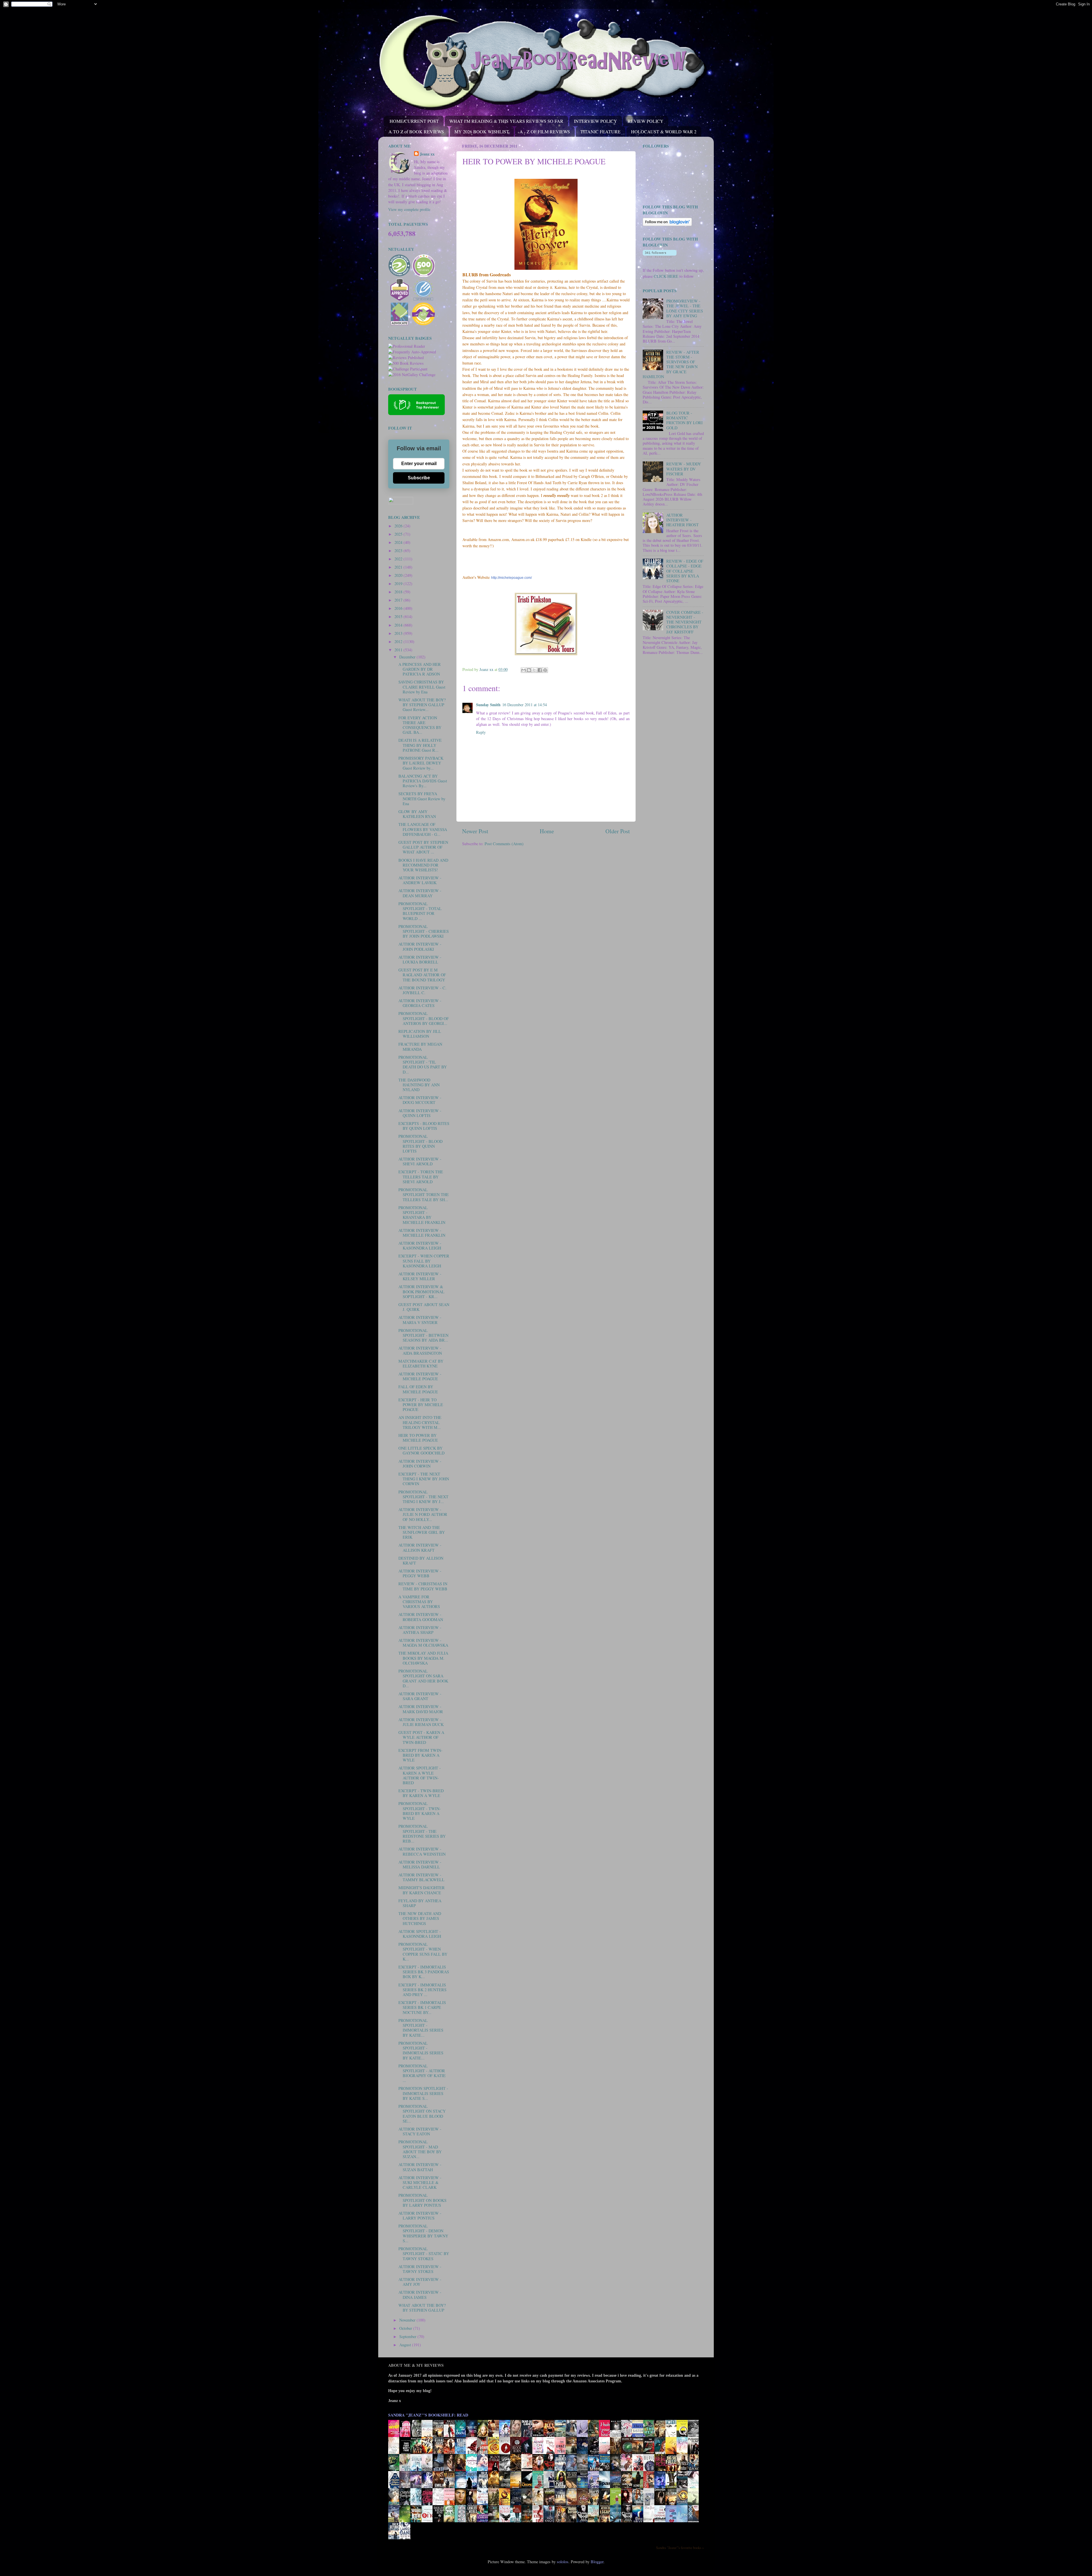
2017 (399, 600)
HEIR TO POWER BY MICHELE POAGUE (418, 1438)
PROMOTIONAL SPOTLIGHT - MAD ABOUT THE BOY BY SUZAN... (420, 2149)
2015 (399, 616)
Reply (481, 732)
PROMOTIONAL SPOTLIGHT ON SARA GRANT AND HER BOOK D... (423, 1678)
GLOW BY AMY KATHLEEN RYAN (417, 814)
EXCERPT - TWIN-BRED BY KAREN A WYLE (421, 1793)
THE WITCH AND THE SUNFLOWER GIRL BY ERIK (422, 1532)
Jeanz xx (427, 154)
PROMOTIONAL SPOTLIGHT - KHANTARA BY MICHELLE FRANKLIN (422, 1215)
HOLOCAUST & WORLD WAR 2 (664, 131)
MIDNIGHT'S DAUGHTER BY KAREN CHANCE (422, 1890)
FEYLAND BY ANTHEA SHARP (420, 1903)
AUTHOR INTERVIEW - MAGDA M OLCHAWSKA (423, 1643)
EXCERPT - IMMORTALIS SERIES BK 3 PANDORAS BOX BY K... (424, 1972)
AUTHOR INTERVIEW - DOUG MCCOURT (420, 1100)
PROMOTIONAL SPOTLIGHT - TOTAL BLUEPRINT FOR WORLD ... (420, 911)
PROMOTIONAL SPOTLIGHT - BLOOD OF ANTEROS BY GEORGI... (424, 1018)
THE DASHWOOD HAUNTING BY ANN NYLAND (419, 1085)
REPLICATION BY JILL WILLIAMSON (420, 1034)
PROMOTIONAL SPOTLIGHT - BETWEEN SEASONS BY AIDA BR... (423, 1335)
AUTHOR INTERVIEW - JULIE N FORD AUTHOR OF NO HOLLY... (423, 1514)
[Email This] (524, 670)
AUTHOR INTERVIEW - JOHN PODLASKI (420, 946)
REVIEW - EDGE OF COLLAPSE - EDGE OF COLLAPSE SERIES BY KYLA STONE (685, 571)
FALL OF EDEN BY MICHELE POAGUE (418, 1389)
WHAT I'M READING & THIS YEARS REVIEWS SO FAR (506, 121)
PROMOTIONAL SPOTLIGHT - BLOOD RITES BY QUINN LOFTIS (420, 1144)
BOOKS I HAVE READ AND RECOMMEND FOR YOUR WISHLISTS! (423, 865)
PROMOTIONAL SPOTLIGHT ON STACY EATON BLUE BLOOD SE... (422, 2114)
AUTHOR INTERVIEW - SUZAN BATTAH (420, 2167)
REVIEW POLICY (646, 121)
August (406, 2345)
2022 (399, 559)
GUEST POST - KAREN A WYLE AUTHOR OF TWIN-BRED (421, 1737)
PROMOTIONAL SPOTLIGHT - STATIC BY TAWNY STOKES (424, 2254)
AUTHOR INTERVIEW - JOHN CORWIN (420, 1464)
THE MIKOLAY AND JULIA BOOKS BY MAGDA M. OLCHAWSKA (423, 1658)
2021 (399, 567)
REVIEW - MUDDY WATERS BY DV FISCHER (684, 469)
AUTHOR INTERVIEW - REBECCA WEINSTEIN (422, 1851)
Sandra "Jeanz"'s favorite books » (680, 2548)
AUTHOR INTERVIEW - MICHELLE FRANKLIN (422, 1233)
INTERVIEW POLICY (595, 121)
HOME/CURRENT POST (414, 121)
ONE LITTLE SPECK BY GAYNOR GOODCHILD (421, 1450)
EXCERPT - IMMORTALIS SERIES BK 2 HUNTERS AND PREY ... (422, 1990)
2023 (399, 551)
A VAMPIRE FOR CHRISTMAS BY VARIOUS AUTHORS (419, 1602)
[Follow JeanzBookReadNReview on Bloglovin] (667, 224)
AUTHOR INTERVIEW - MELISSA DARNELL (420, 1864)
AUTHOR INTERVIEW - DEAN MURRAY (420, 893)
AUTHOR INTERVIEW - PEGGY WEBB (420, 1573)
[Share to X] (534, 670)
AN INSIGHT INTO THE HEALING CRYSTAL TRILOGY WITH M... (420, 1422)
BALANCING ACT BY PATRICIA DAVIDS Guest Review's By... (423, 781)
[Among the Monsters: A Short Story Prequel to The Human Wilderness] (695, 2505)
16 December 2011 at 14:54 (525, 705)
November (408, 2320)
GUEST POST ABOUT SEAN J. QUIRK (424, 1307)
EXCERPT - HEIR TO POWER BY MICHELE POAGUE (421, 1405)
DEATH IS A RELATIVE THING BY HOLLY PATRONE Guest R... (420, 745)
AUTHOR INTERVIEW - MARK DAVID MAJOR (421, 1709)
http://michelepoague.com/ (511, 578)
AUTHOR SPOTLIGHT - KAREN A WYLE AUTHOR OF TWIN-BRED (420, 1775)
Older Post (618, 831)
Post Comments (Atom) (504, 844)
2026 (399, 526)
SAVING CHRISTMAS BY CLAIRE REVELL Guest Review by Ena (422, 687)
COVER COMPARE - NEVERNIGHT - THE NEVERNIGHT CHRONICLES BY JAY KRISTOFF (685, 622)
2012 (399, 642)
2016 (399, 608)
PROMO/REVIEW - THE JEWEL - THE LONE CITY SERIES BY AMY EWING (685, 308)
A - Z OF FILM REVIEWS (545, 131)
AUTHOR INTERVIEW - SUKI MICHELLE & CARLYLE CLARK (420, 2183)
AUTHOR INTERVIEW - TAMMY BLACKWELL (421, 1877)
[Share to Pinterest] (545, 670)
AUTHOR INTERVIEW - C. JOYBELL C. (422, 990)
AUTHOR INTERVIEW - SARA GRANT (420, 1696)
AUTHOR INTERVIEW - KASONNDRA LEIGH (420, 1245)
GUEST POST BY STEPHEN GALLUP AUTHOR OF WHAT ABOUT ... (423, 847)
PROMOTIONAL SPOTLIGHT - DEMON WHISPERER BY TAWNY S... (423, 2233)
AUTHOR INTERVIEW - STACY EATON (420, 2131)
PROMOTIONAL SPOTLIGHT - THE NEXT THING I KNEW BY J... (423, 1497)
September (408, 2336)
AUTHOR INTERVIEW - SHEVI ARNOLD (420, 1161)
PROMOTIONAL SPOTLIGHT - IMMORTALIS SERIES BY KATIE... (421, 2028)
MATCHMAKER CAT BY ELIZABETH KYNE (421, 1363)
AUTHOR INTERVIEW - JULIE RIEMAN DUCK (421, 1722)
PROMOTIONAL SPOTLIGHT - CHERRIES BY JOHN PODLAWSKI (424, 931)
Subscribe (419, 478)
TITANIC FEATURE (600, 131)
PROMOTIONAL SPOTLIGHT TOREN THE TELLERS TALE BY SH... (424, 1195)
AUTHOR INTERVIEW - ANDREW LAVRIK (420, 880)
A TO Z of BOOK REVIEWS (416, 131)
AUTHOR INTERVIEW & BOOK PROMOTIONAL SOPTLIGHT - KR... (421, 1292)
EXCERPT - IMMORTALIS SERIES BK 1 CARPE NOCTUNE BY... (422, 2007)
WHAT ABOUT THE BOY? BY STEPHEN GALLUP (422, 2308)
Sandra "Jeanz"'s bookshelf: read (428, 2415)
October (406, 2328)
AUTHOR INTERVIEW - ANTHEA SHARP (420, 1630)
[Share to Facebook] (540, 670)
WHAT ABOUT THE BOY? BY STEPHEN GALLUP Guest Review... (422, 705)
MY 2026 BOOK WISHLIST (482, 131)
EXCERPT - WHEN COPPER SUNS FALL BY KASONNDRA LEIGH (424, 1261)
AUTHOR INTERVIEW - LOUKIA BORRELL (420, 959)
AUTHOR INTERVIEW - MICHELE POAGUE (420, 1376)
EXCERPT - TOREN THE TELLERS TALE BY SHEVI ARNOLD (421, 1177)
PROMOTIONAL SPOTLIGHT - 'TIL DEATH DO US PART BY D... (423, 1065)
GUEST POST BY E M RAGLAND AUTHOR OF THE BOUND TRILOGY (422, 975)
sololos (563, 2562)
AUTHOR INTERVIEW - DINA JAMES (420, 2295)
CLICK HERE (666, 276)
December (408, 657)
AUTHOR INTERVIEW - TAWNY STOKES (420, 2269)
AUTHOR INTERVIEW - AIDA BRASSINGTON (420, 1350)
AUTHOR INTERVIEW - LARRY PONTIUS (420, 2216)
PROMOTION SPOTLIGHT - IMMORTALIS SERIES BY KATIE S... (423, 2093)
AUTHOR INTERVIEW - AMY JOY (420, 2282)
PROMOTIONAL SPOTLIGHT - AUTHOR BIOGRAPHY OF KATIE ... (422, 2073)
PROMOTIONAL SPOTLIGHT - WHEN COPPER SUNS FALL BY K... (423, 1952)
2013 (399, 633)
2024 (399, 542)
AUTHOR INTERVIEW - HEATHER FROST (682, 520)
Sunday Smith (488, 705)
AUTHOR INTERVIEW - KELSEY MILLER (420, 1276)
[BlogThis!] (529, 670)
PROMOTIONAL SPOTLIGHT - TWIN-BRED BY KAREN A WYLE (420, 1811)
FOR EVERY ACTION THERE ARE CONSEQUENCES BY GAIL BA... (420, 725)
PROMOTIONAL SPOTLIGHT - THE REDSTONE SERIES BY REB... (422, 1834)
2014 (399, 625)
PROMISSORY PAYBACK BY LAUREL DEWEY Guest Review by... (421, 763)
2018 (399, 592)
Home (547, 831)
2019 (399, 584)
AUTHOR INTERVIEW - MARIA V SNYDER (420, 1320)
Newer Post (475, 831)
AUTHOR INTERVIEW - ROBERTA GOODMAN (421, 1617)
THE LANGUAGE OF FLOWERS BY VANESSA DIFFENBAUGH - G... (423, 829)
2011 (399, 650)
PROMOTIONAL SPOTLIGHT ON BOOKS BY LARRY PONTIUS (422, 2200)
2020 (399, 575)
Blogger (597, 2562)
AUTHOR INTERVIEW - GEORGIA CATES (420, 1003)
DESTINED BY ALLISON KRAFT (421, 1560)
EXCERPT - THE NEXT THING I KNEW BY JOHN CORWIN (424, 1479)
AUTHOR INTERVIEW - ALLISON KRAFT (420, 1547)
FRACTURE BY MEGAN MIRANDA (420, 1046)
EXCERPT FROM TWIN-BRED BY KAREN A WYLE (420, 1755)
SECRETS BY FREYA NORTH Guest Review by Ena (422, 799)
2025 (399, 534)
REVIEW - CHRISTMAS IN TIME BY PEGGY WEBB (423, 1586)
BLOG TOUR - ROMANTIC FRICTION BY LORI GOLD (684, 420)
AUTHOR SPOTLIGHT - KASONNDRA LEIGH (420, 1934)
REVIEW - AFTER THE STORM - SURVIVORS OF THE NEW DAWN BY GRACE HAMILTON (671, 364)
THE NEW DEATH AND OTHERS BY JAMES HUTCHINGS (420, 1918)
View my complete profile (409, 209)
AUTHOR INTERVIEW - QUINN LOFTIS (420, 1113)
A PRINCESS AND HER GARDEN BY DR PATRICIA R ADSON (420, 669)
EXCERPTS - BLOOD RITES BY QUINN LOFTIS (424, 1126)
